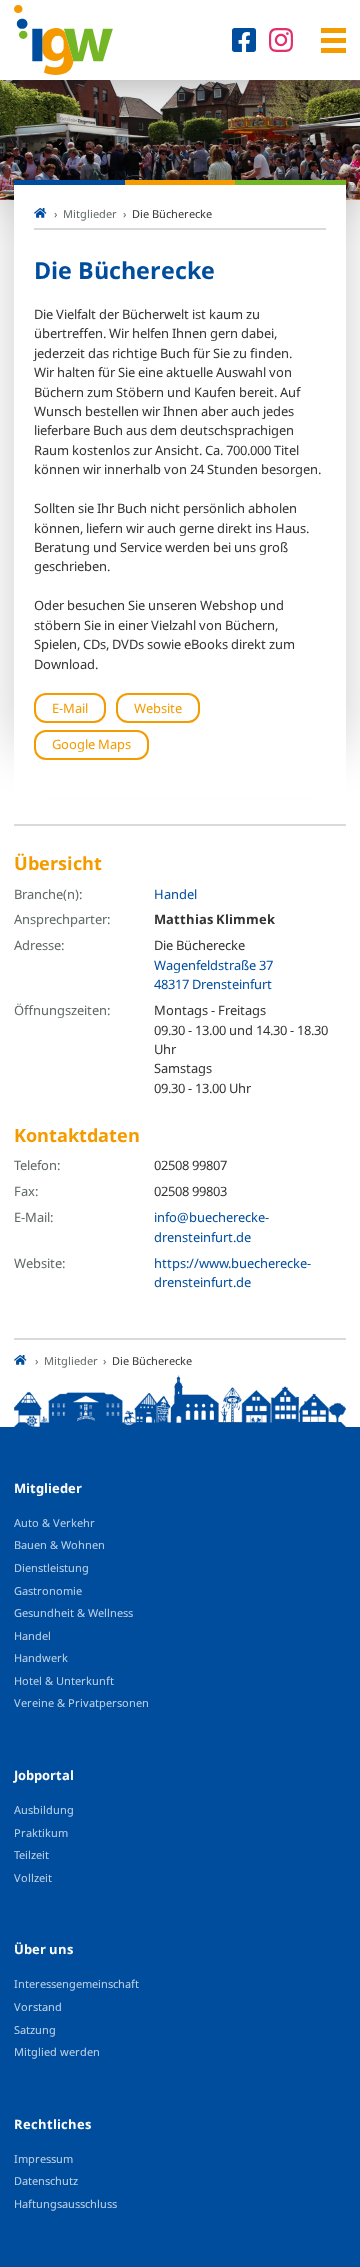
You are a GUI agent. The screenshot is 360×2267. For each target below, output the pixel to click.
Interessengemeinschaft (76, 1983)
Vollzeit (33, 1877)
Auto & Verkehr (54, 1522)
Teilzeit (31, 1854)
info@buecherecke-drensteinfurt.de (211, 1226)
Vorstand (38, 2006)
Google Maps (91, 744)
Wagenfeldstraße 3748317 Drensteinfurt (213, 974)
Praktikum (41, 1832)
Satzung (35, 2029)
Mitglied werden (57, 2051)
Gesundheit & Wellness (73, 1612)
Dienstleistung (51, 1567)
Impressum (43, 2158)
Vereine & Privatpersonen (81, 1702)
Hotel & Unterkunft (64, 1680)
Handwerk (41, 1657)
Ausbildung (44, 1809)
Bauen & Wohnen (59, 1544)
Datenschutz (46, 2180)
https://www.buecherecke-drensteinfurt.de (232, 1272)
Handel (175, 894)
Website (158, 708)
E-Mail (70, 708)
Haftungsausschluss (65, 2203)
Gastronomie (48, 1590)
